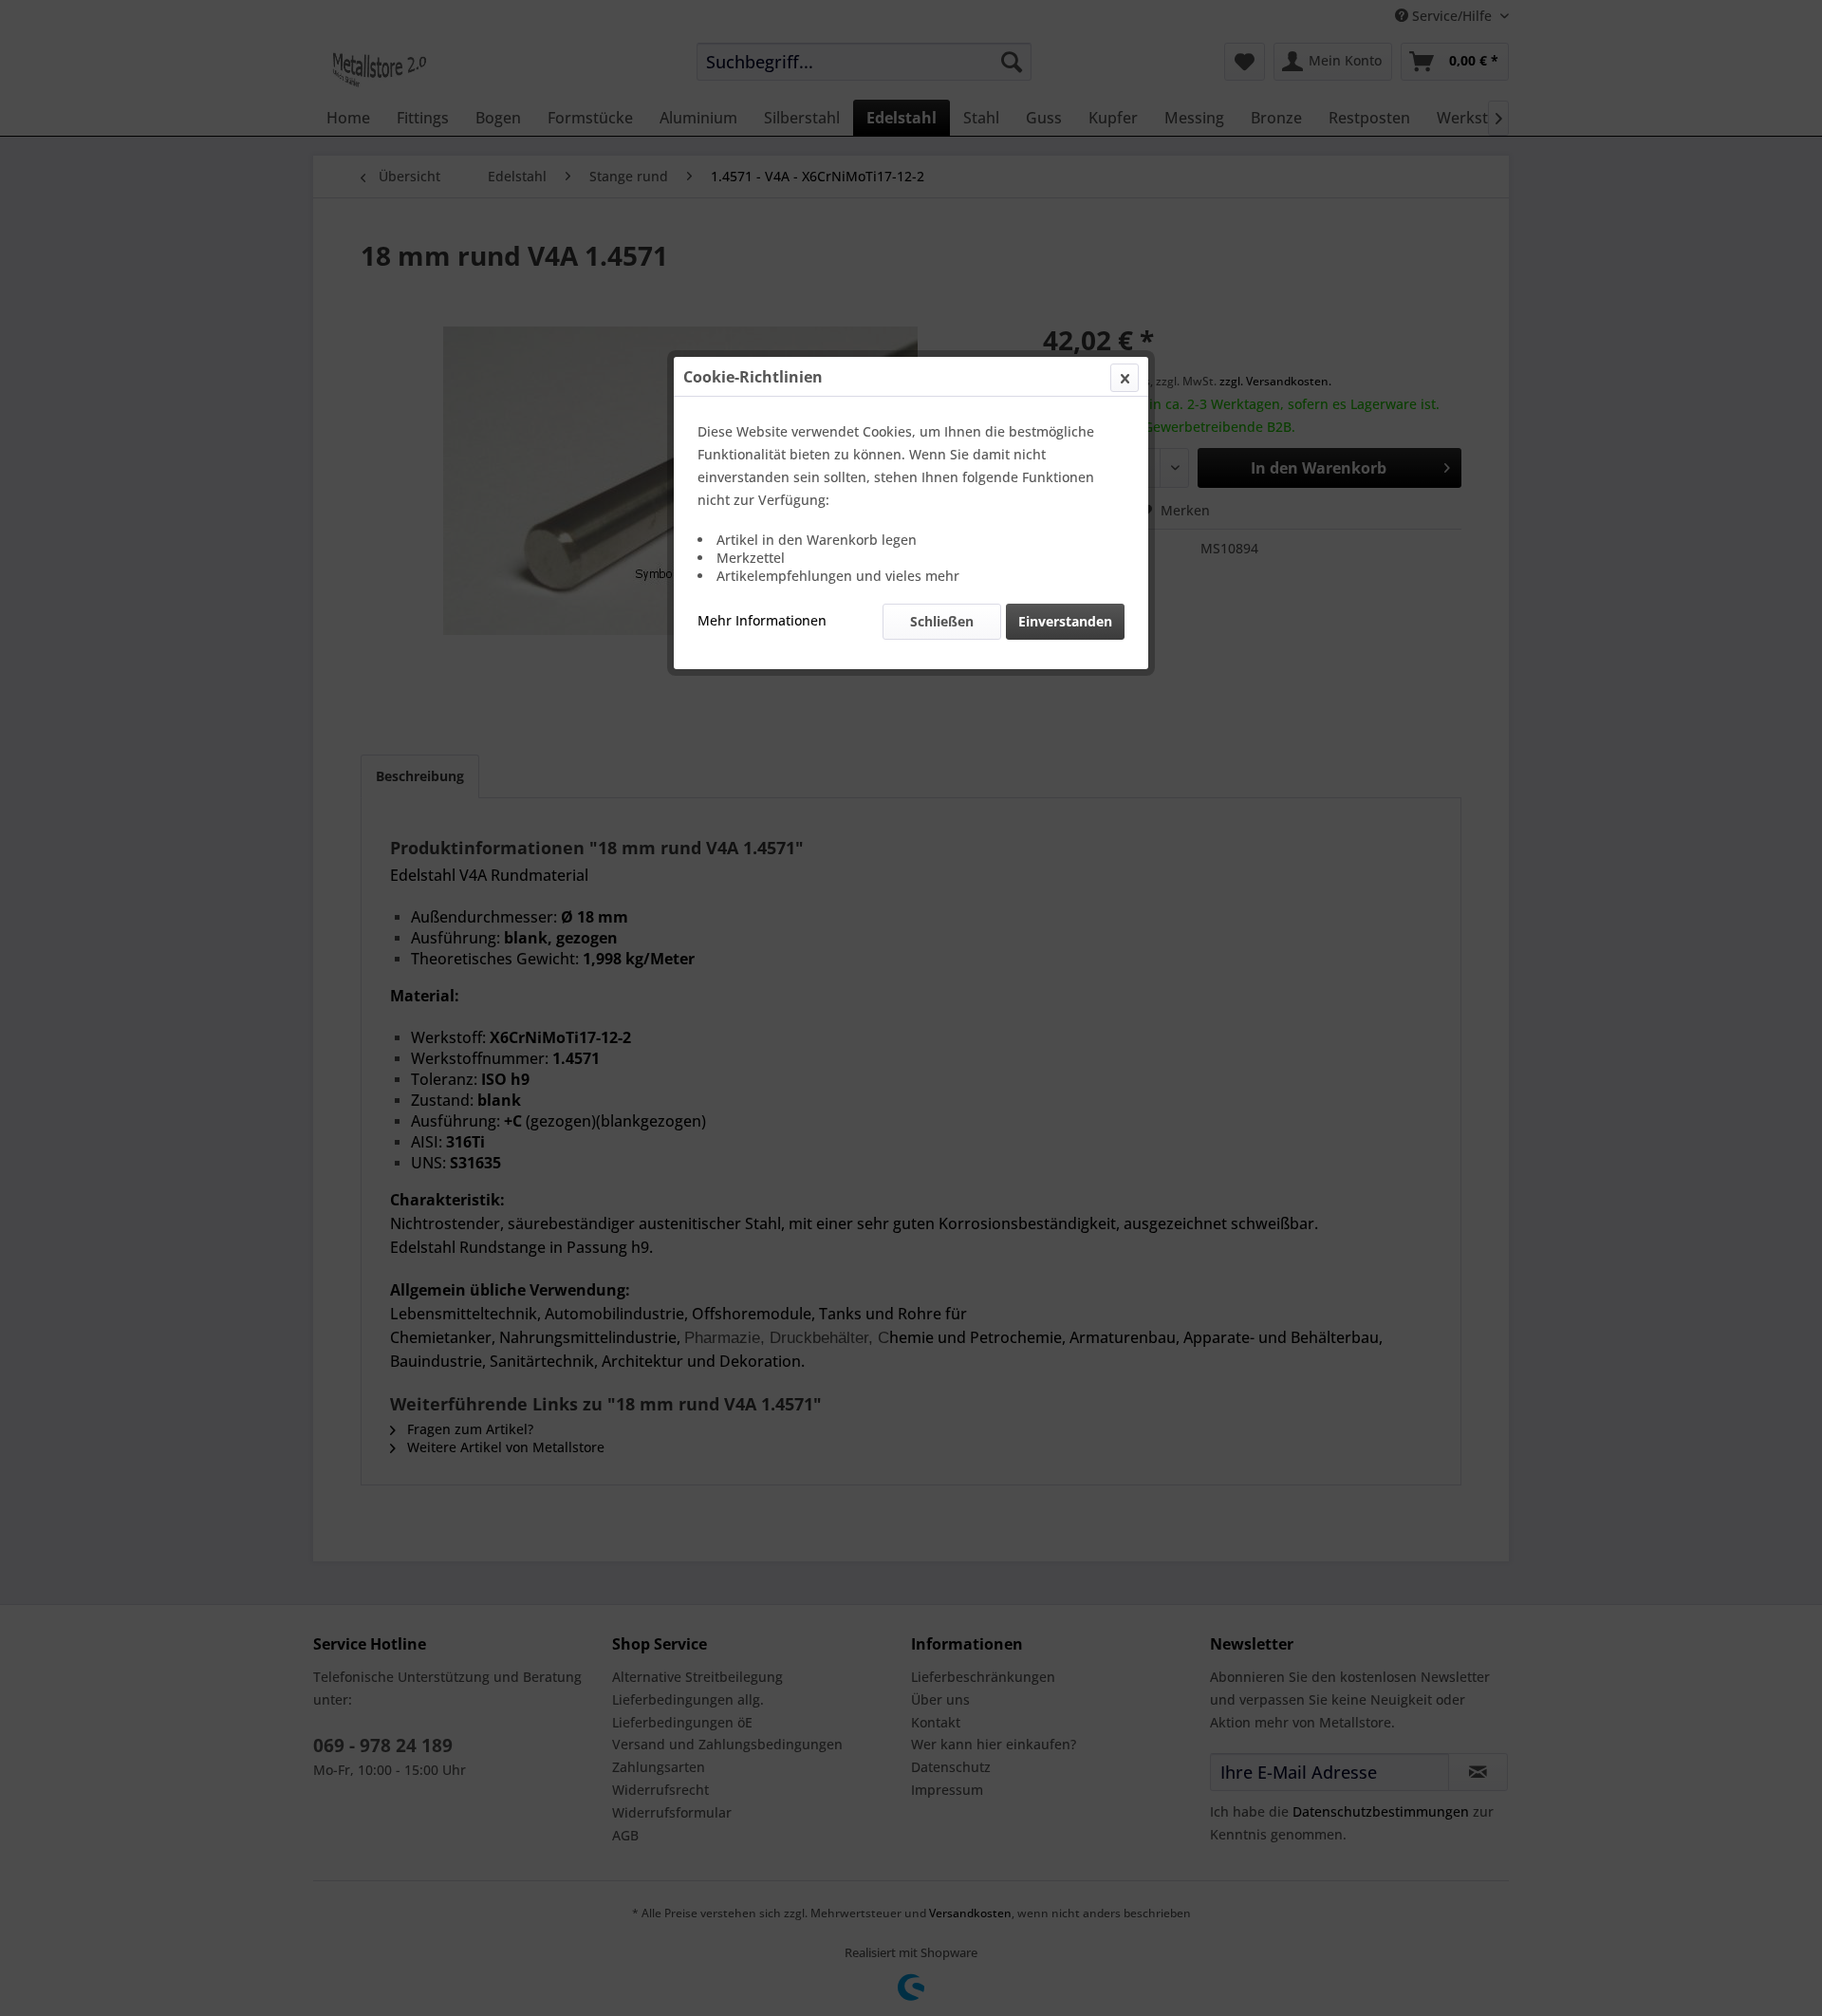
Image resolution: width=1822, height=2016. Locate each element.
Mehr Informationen (762, 620)
